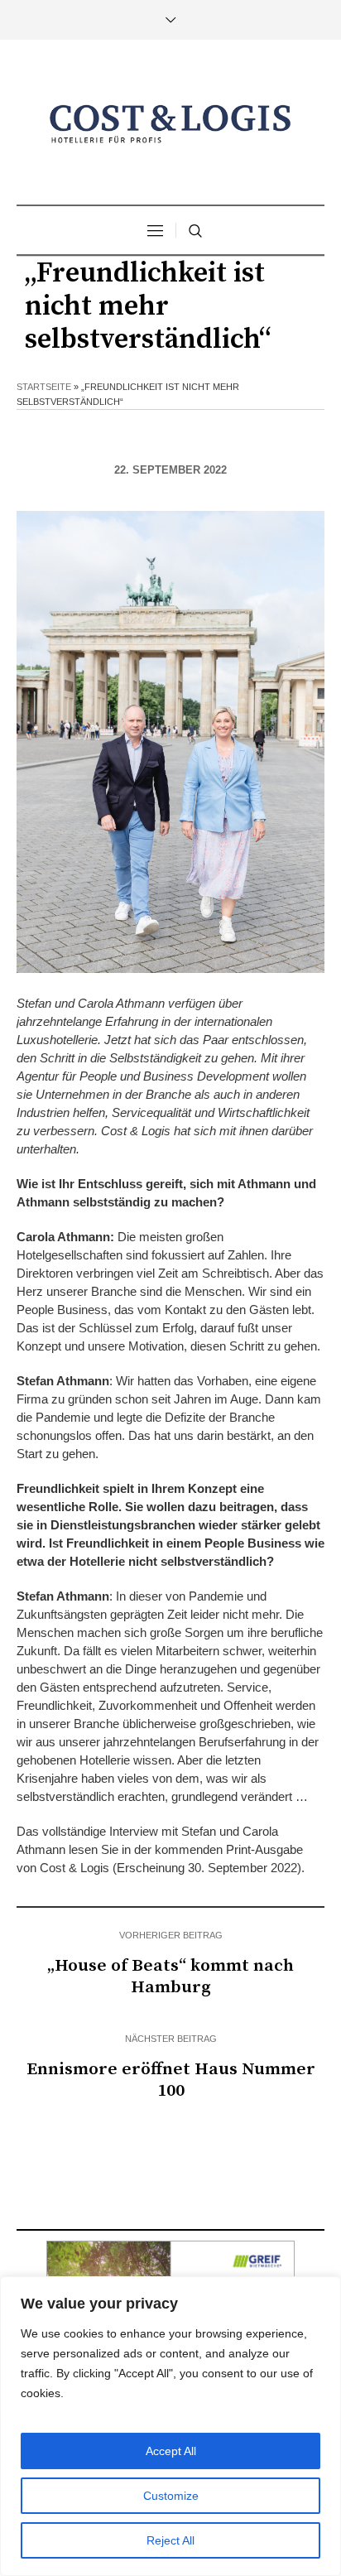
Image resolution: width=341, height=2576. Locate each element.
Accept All (171, 2451)
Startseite (44, 387)
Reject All (170, 2540)
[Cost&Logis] (170, 124)
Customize (171, 2496)
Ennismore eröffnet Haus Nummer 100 (171, 2080)
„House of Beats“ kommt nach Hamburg (170, 1977)
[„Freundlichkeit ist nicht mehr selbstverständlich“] (170, 741)
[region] (170, 2426)
